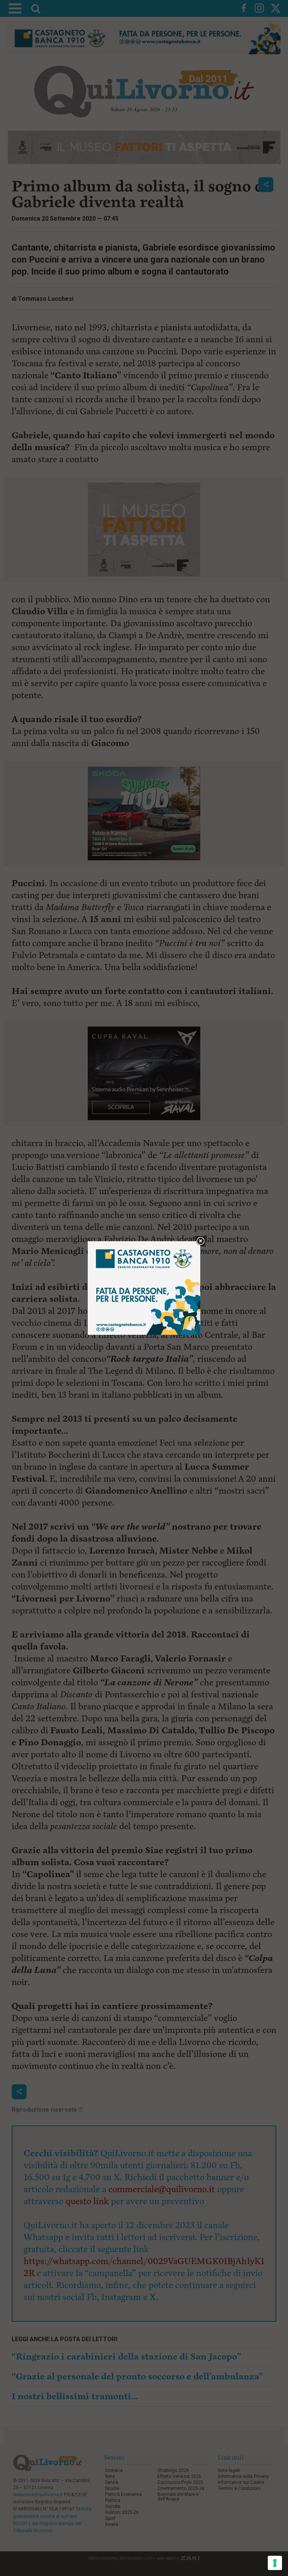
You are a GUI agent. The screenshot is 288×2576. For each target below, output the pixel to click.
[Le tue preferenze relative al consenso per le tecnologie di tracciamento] (275, 2563)
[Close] (200, 1241)
